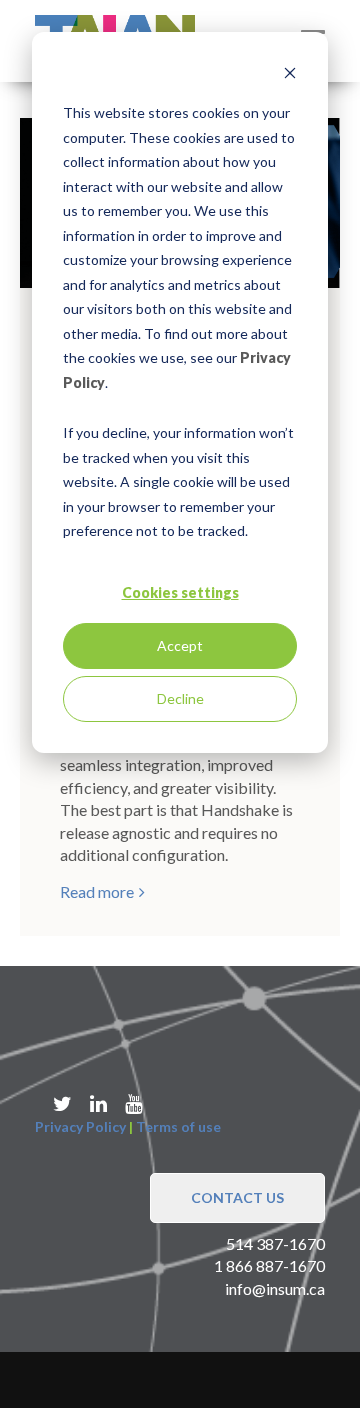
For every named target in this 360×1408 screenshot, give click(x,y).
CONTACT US (237, 1197)
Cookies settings (180, 592)
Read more (97, 891)
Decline (180, 698)
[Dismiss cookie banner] (290, 75)
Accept (180, 645)
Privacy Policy (80, 1126)
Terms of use (178, 1126)
